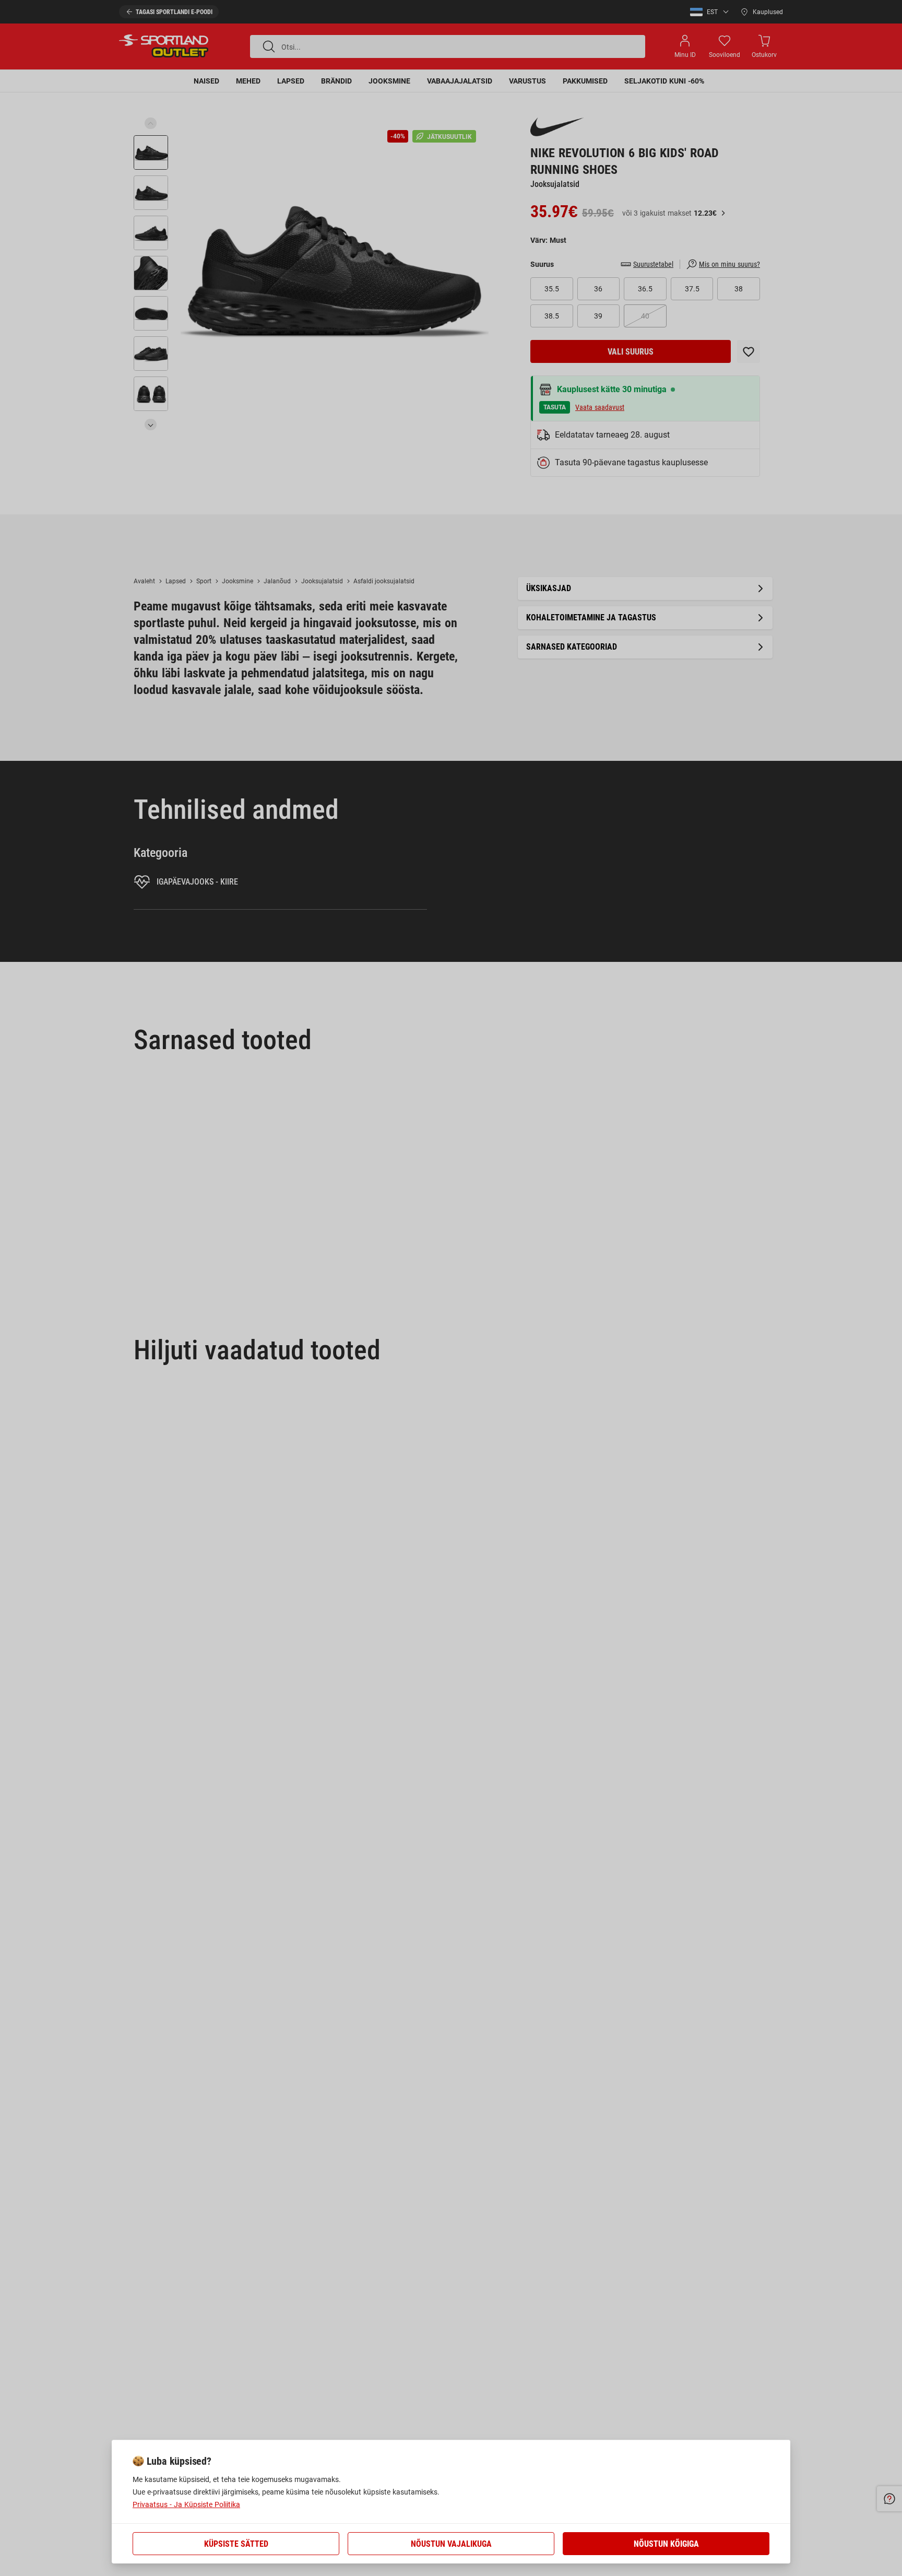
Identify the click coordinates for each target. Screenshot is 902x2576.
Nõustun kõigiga (666, 2544)
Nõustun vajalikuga (451, 2544)
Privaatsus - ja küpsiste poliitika (186, 2504)
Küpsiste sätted (236, 2544)
